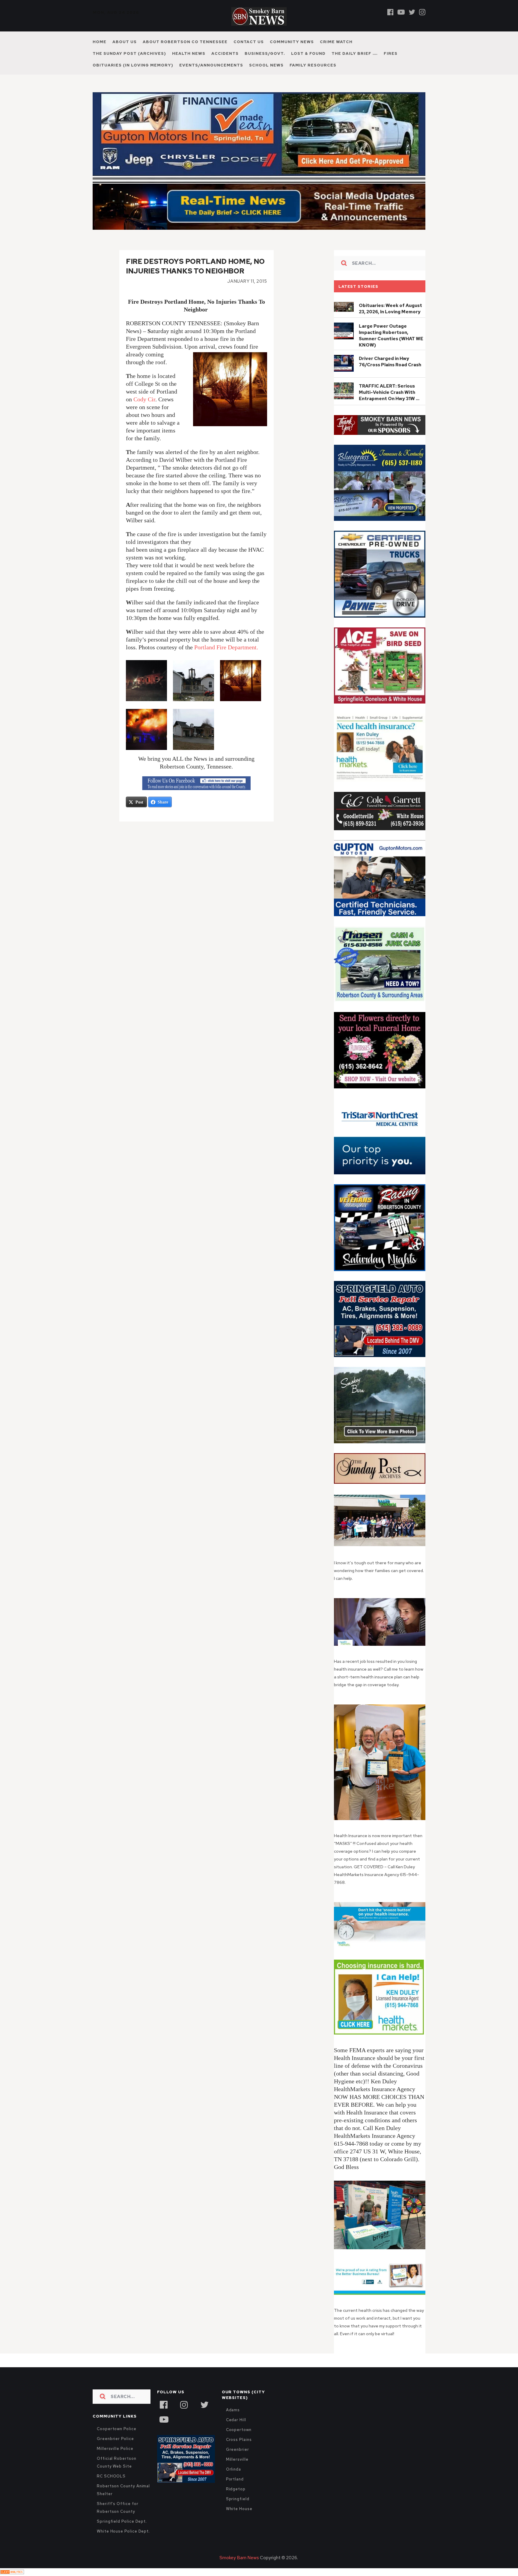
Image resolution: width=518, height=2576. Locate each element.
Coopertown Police (117, 2429)
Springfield (238, 2499)
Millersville (237, 2459)
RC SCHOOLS (111, 2476)
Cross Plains (239, 2440)
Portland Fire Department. (226, 647)
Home (100, 42)
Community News (292, 42)
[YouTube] (164, 2419)
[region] (380, 425)
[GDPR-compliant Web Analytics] (12, 2572)
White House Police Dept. (123, 2531)
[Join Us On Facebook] (196, 783)
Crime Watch (336, 42)
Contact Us (249, 42)
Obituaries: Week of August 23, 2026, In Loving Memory (390, 309)
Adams (233, 2410)
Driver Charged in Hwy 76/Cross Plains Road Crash (390, 362)
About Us (125, 42)
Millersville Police (115, 2449)
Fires (391, 53)
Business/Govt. (265, 53)
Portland (235, 2479)
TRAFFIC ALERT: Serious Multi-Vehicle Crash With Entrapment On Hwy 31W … (389, 392)
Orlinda (234, 2469)
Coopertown (239, 2430)
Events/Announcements (211, 65)
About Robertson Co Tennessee (185, 42)
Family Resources (313, 65)
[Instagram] (422, 12)
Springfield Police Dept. (122, 2521)
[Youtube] (401, 12)
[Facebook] (390, 12)
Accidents (225, 53)
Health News (189, 53)
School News (266, 65)
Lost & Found (308, 53)
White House (239, 2509)
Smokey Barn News (239, 2558)
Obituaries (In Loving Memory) (133, 65)
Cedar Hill (236, 2420)
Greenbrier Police (115, 2439)
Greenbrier (238, 2449)
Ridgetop (236, 2489)
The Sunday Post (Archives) (129, 53)
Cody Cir (144, 399)
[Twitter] (412, 12)
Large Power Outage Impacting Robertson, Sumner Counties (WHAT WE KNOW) (391, 336)
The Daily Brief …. (355, 53)
